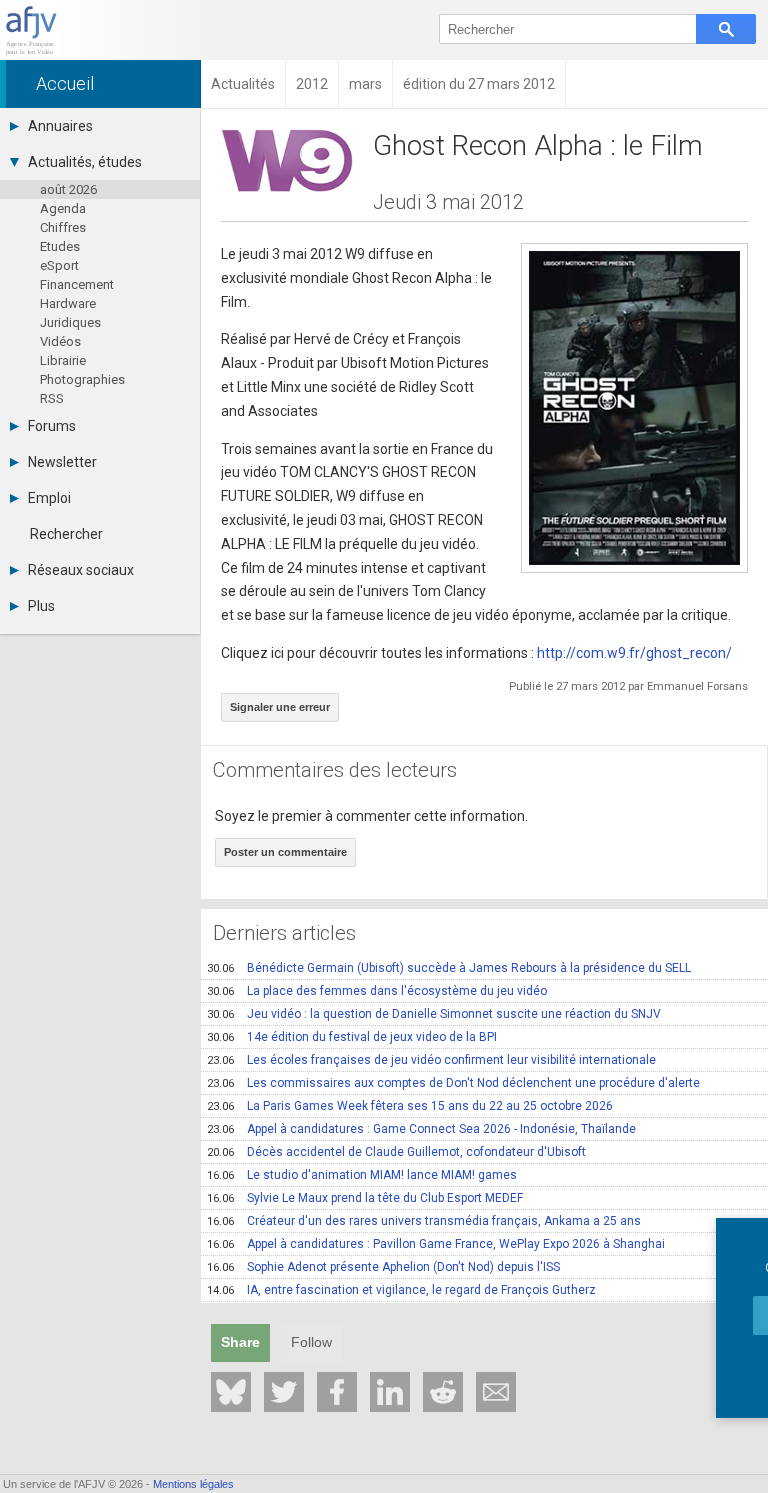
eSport (59, 265)
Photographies (82, 379)
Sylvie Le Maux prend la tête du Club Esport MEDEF (365, 1198)
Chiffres (63, 227)
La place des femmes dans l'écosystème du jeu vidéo (377, 991)
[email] (496, 1392)
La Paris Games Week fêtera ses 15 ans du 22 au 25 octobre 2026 (410, 1106)
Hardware (68, 303)
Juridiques (70, 322)
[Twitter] (284, 1392)
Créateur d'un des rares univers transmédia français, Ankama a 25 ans (424, 1221)
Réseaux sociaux (81, 570)
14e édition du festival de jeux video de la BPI (352, 1037)
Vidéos (60, 341)
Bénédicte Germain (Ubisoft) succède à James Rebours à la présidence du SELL (449, 968)
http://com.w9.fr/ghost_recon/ (634, 653)
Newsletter (62, 462)
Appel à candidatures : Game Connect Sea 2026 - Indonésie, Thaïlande (421, 1129)
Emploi (49, 498)
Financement (77, 284)
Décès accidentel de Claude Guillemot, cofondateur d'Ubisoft (396, 1152)
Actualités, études (85, 162)
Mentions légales (193, 1484)
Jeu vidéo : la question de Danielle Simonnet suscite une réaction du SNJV (434, 1014)
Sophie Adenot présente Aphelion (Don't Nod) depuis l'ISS (383, 1267)
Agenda (63, 208)
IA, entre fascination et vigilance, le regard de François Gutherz (401, 1290)
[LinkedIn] (390, 1392)
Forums (52, 426)
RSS (52, 398)
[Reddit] (443, 1392)
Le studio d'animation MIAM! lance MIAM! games (362, 1175)
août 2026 (68, 189)
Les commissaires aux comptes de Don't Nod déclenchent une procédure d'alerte (453, 1083)
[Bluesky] (231, 1392)
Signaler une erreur (280, 707)
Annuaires (60, 126)
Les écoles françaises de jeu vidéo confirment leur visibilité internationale (431, 1060)
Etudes (60, 246)
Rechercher (66, 534)
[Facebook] (337, 1392)
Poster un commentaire (285, 852)
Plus (41, 606)
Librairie (63, 360)
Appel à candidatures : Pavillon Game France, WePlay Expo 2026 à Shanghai (436, 1244)
